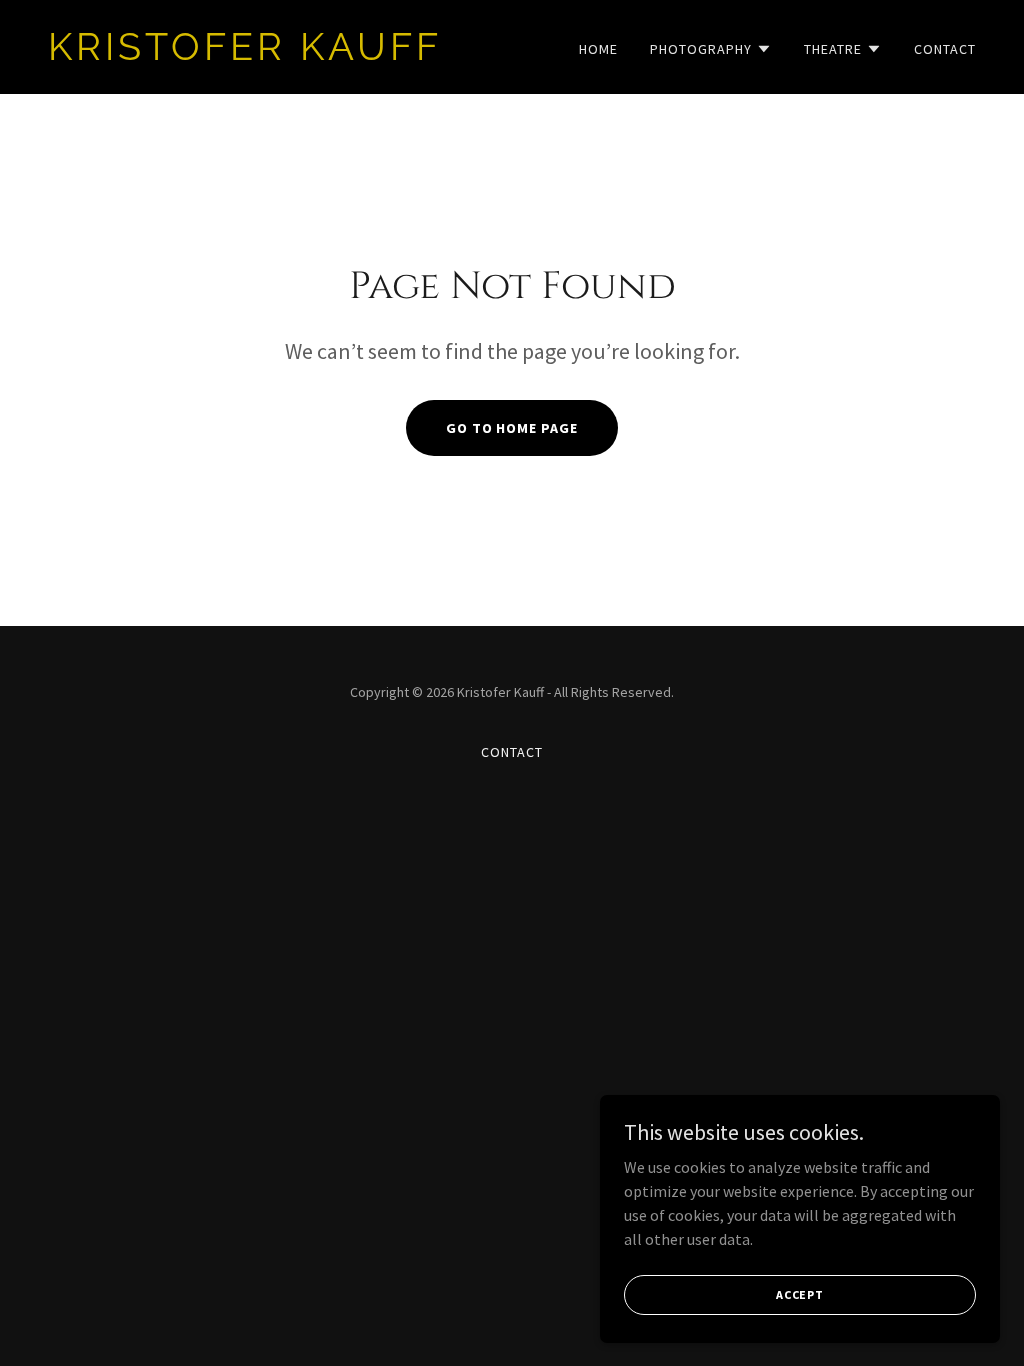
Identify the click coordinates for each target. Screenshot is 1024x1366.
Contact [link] (945, 49)
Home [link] (598, 49)
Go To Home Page (512, 428)
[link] (272, 54)
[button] (711, 49)
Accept (800, 1294)
